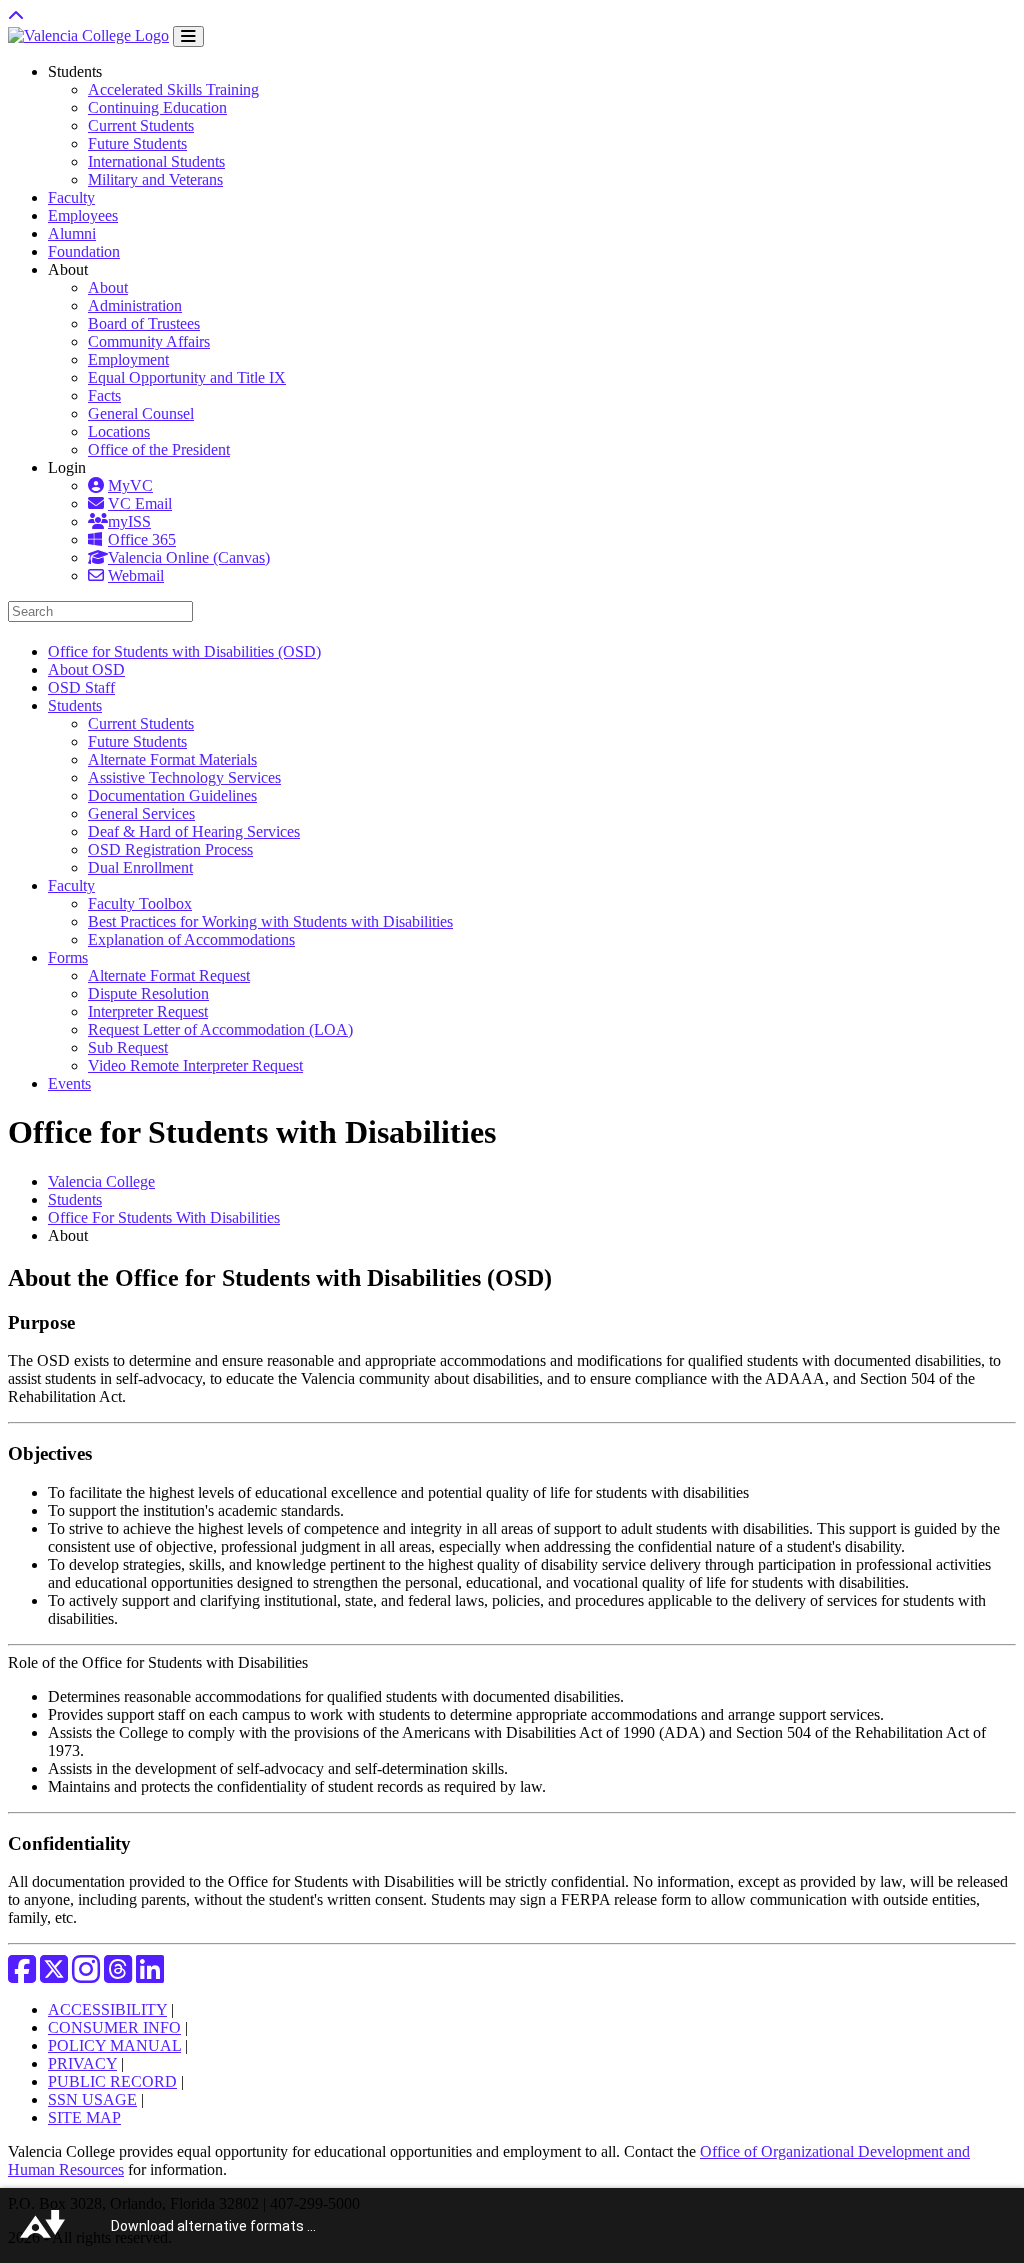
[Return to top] (16, 16)
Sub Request (128, 1047)
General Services (141, 813)
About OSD (86, 669)
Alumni (72, 233)
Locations (119, 431)
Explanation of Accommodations (191, 939)
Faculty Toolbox (140, 903)
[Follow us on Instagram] (86, 1975)
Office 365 (142, 539)
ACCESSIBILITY (107, 2009)
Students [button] (75, 71)
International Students (156, 161)
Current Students (141, 125)
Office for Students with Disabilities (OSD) (184, 651)
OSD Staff (81, 687)
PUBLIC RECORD (112, 2081)
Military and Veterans (155, 179)
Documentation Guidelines (172, 795)
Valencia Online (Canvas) (189, 557)
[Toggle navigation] (188, 36)
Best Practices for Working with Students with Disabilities (270, 921)
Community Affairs (149, 341)
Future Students (137, 143)
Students (75, 1199)
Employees (83, 215)
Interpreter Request (148, 1011)
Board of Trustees (144, 323)
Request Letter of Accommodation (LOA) (220, 1029)
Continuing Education (157, 107)
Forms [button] (68, 957)
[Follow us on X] (54, 1975)
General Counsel (141, 413)
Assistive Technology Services (184, 777)
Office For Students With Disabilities (164, 1217)
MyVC (130, 485)
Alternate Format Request (169, 975)
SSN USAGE (92, 2099)
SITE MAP (84, 2117)
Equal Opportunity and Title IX (187, 377)
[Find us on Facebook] (22, 1975)
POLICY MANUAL (114, 2045)
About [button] (68, 269)
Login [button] (67, 467)
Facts (104, 395)
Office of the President (159, 449)
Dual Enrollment (140, 867)
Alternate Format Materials (172, 759)
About (108, 287)
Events (69, 1083)
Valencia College (101, 1181)
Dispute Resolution (148, 993)
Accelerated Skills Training (173, 89)
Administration (135, 305)
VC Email (140, 503)
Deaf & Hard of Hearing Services (194, 831)
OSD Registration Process (170, 849)
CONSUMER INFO (114, 2027)
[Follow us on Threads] (118, 1975)
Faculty (71, 197)
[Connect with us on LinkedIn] (150, 1975)
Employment (128, 359)
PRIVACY (82, 2063)
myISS (129, 521)
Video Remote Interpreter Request (195, 1065)
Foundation (84, 251)
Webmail (136, 575)
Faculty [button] (71, 885)
